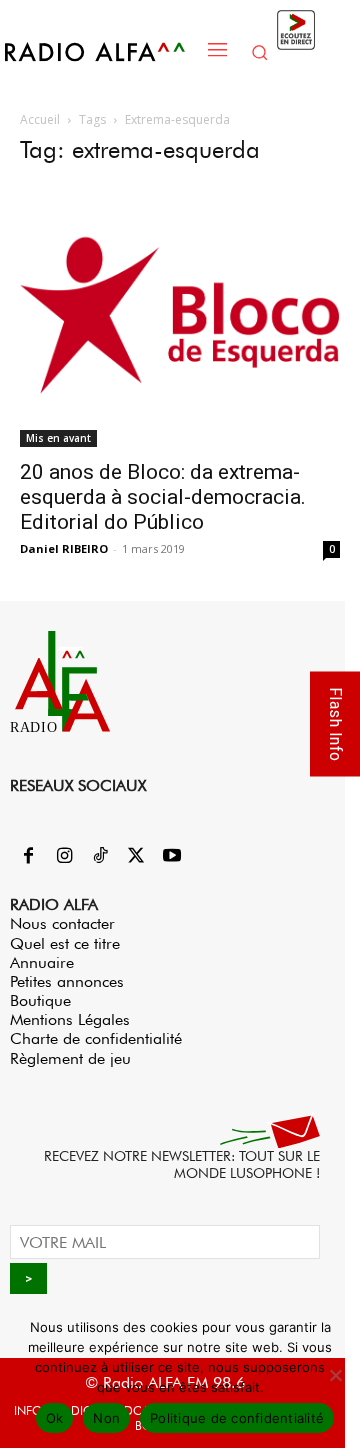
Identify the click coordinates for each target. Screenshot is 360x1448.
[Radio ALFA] (101, 51)
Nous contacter (62, 923)
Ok (55, 1418)
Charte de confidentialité (96, 1038)
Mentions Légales (70, 1019)
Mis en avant (58, 438)
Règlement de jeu (70, 1058)
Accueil (40, 119)
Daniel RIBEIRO (64, 548)
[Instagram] (64, 857)
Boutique (40, 1000)
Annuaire (42, 962)
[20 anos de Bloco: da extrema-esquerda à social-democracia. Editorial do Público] (180, 316)
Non (106, 1418)
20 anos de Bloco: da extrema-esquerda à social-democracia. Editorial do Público (163, 497)
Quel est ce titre (65, 943)
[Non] (335, 1375)
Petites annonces (67, 981)
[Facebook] (28, 857)
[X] (136, 857)
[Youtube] (172, 857)
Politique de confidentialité (237, 1418)
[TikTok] (100, 857)
